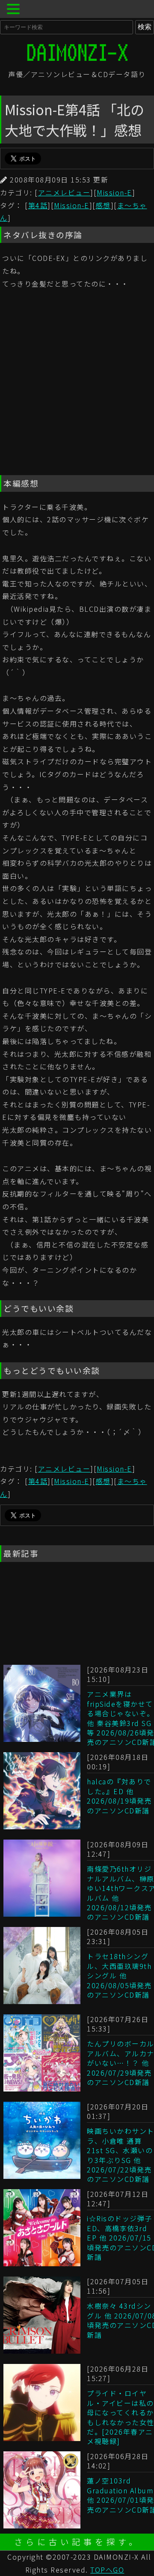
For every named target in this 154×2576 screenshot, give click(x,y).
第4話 (38, 205)
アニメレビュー (64, 192)
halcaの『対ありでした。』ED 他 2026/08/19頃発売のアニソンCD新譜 (119, 1796)
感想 (103, 205)
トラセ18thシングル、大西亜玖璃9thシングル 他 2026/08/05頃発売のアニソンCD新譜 (119, 1975)
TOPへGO (107, 2570)
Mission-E (114, 192)
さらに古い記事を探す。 (77, 2542)
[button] (15, 10)
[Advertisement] (77, 384)
